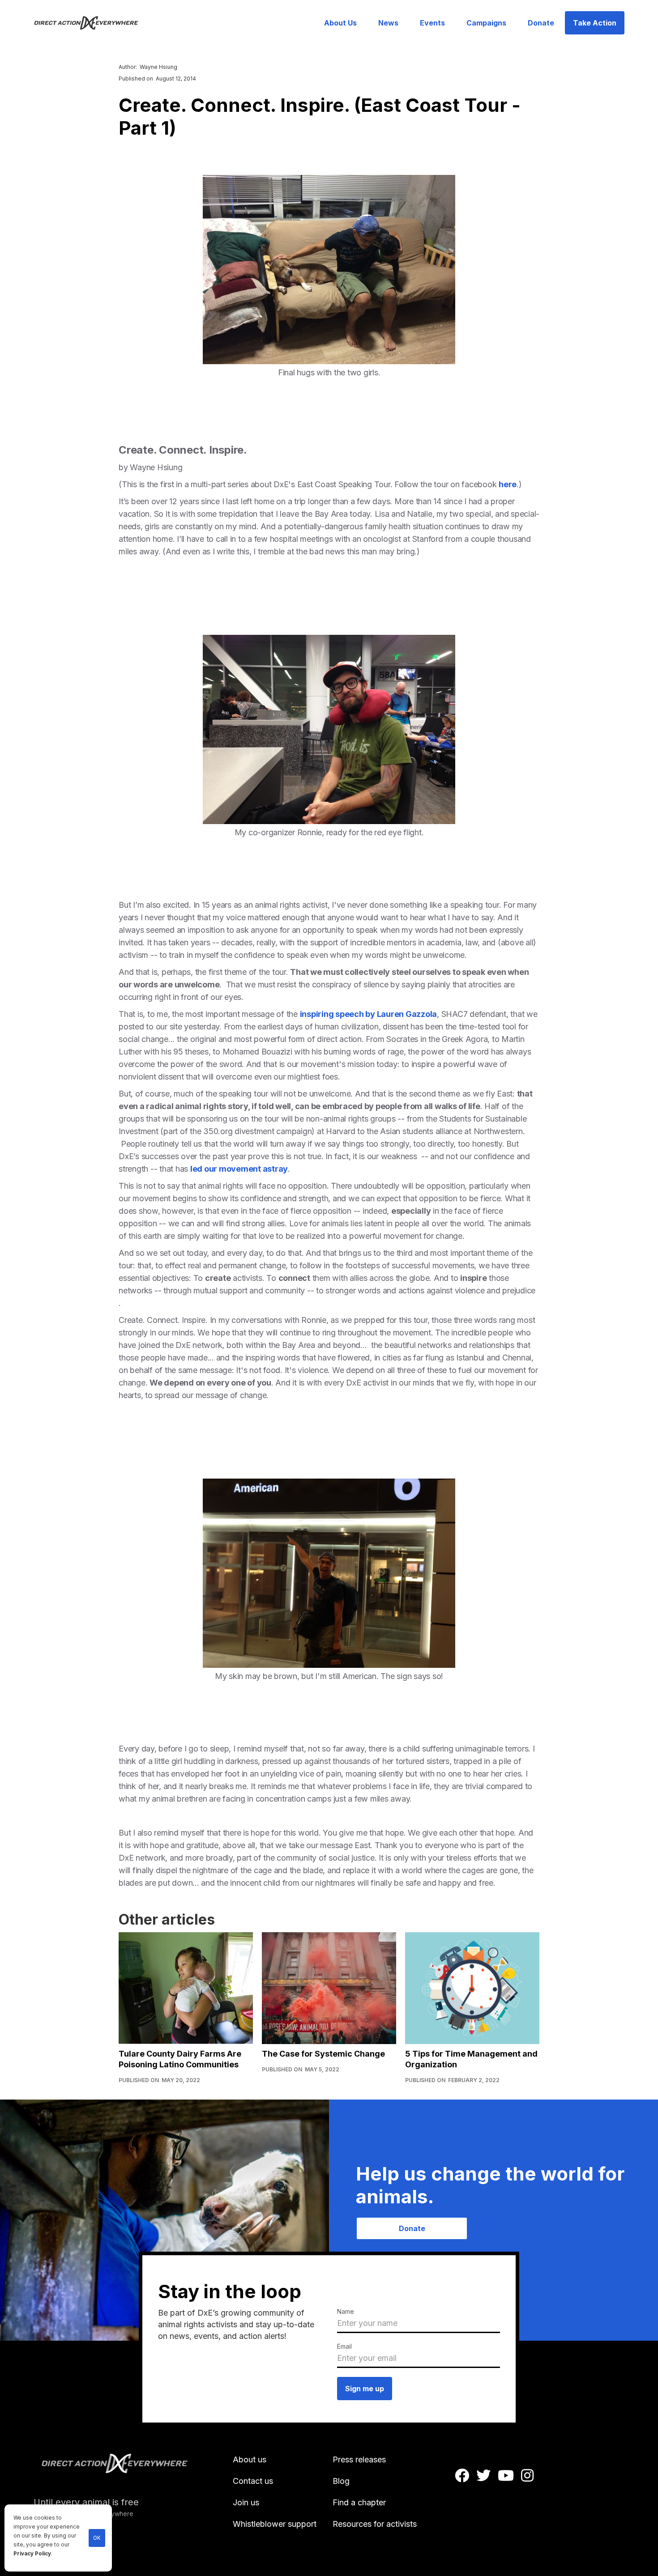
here (508, 484)
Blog (341, 2481)
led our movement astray (239, 1169)
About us (250, 2459)
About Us (340, 23)
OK (97, 2538)
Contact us (253, 2481)
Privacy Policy (32, 2554)
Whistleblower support (275, 2524)
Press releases (359, 2459)
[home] (92, 23)
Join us (246, 2502)
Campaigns (486, 23)
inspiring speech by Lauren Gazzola (369, 1014)
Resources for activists (375, 2524)
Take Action (595, 23)
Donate (541, 23)
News (388, 23)
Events (432, 23)
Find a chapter (359, 2502)
